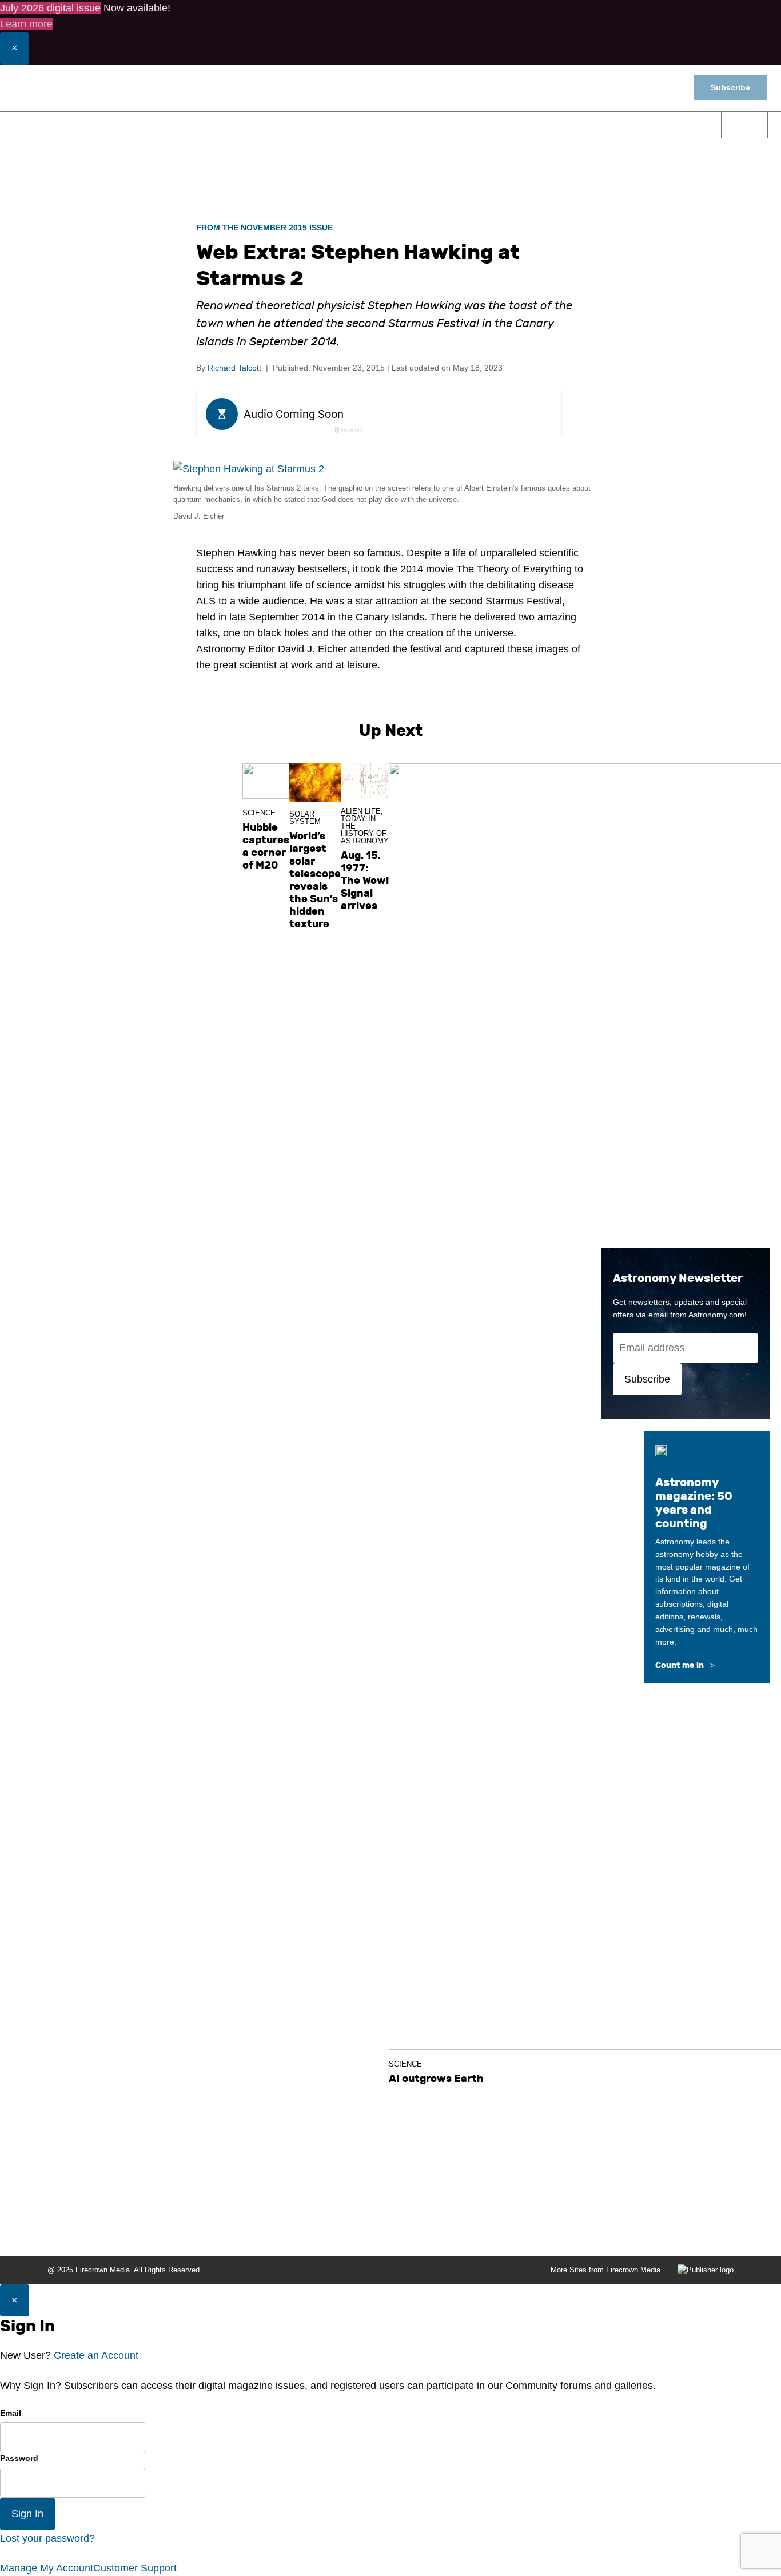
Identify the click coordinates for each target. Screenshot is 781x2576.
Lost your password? (47, 2538)
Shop (661, 88)
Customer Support (135, 2568)
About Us (309, 2232)
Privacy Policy (656, 2232)
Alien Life (361, 811)
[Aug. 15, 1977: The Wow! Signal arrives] (365, 781)
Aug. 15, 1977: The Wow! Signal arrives (365, 881)
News (156, 124)
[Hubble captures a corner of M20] (266, 781)
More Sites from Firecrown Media (605, 2270)
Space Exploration (395, 124)
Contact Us (359, 2232)
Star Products (665, 124)
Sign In (27, 2514)
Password (19, 2458)
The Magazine (501, 124)
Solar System (305, 818)
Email (11, 2413)
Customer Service (472, 2232)
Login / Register (600, 87)
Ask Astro (584, 124)
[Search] (745, 125)
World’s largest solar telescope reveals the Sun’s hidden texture (315, 880)
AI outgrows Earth (436, 2079)
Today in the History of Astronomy (365, 830)
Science (219, 124)
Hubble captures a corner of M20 (266, 846)
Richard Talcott (234, 368)
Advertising (537, 2232)
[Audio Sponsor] (465, 415)
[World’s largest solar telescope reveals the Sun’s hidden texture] (315, 783)
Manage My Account (47, 2568)
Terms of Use (593, 2232)
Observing (296, 124)
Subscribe (730, 87)
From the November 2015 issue (264, 228)
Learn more (26, 24)
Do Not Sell (715, 2232)
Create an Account (96, 2355)
